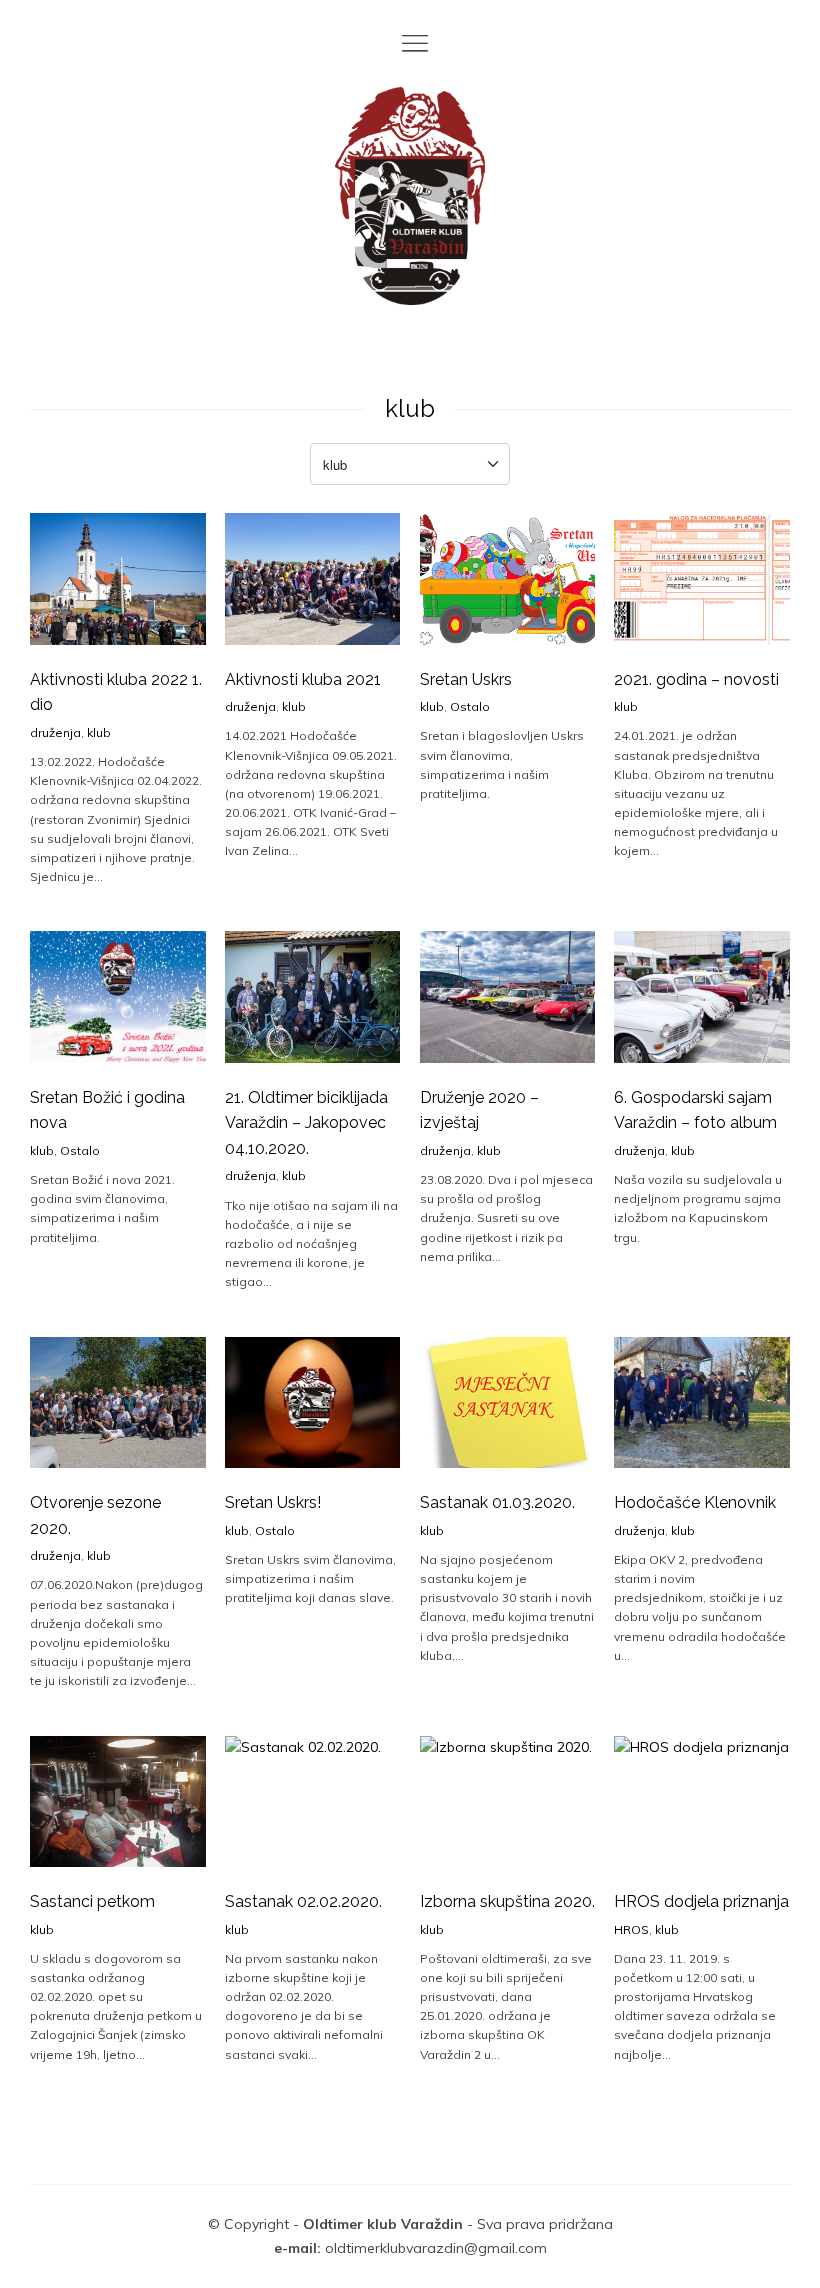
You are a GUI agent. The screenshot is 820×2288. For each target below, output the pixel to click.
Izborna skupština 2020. (507, 1901)
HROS (631, 1929)
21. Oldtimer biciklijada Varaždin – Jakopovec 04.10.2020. (306, 1123)
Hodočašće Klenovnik (695, 1502)
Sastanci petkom (92, 1901)
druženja (55, 732)
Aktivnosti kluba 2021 (303, 679)
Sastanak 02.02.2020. (303, 1901)
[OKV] (410, 196)
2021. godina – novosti (696, 679)
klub (99, 732)
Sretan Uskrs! (273, 1502)
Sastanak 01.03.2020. (497, 1502)
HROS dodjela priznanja (701, 1901)
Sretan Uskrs (466, 679)
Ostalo (470, 706)
